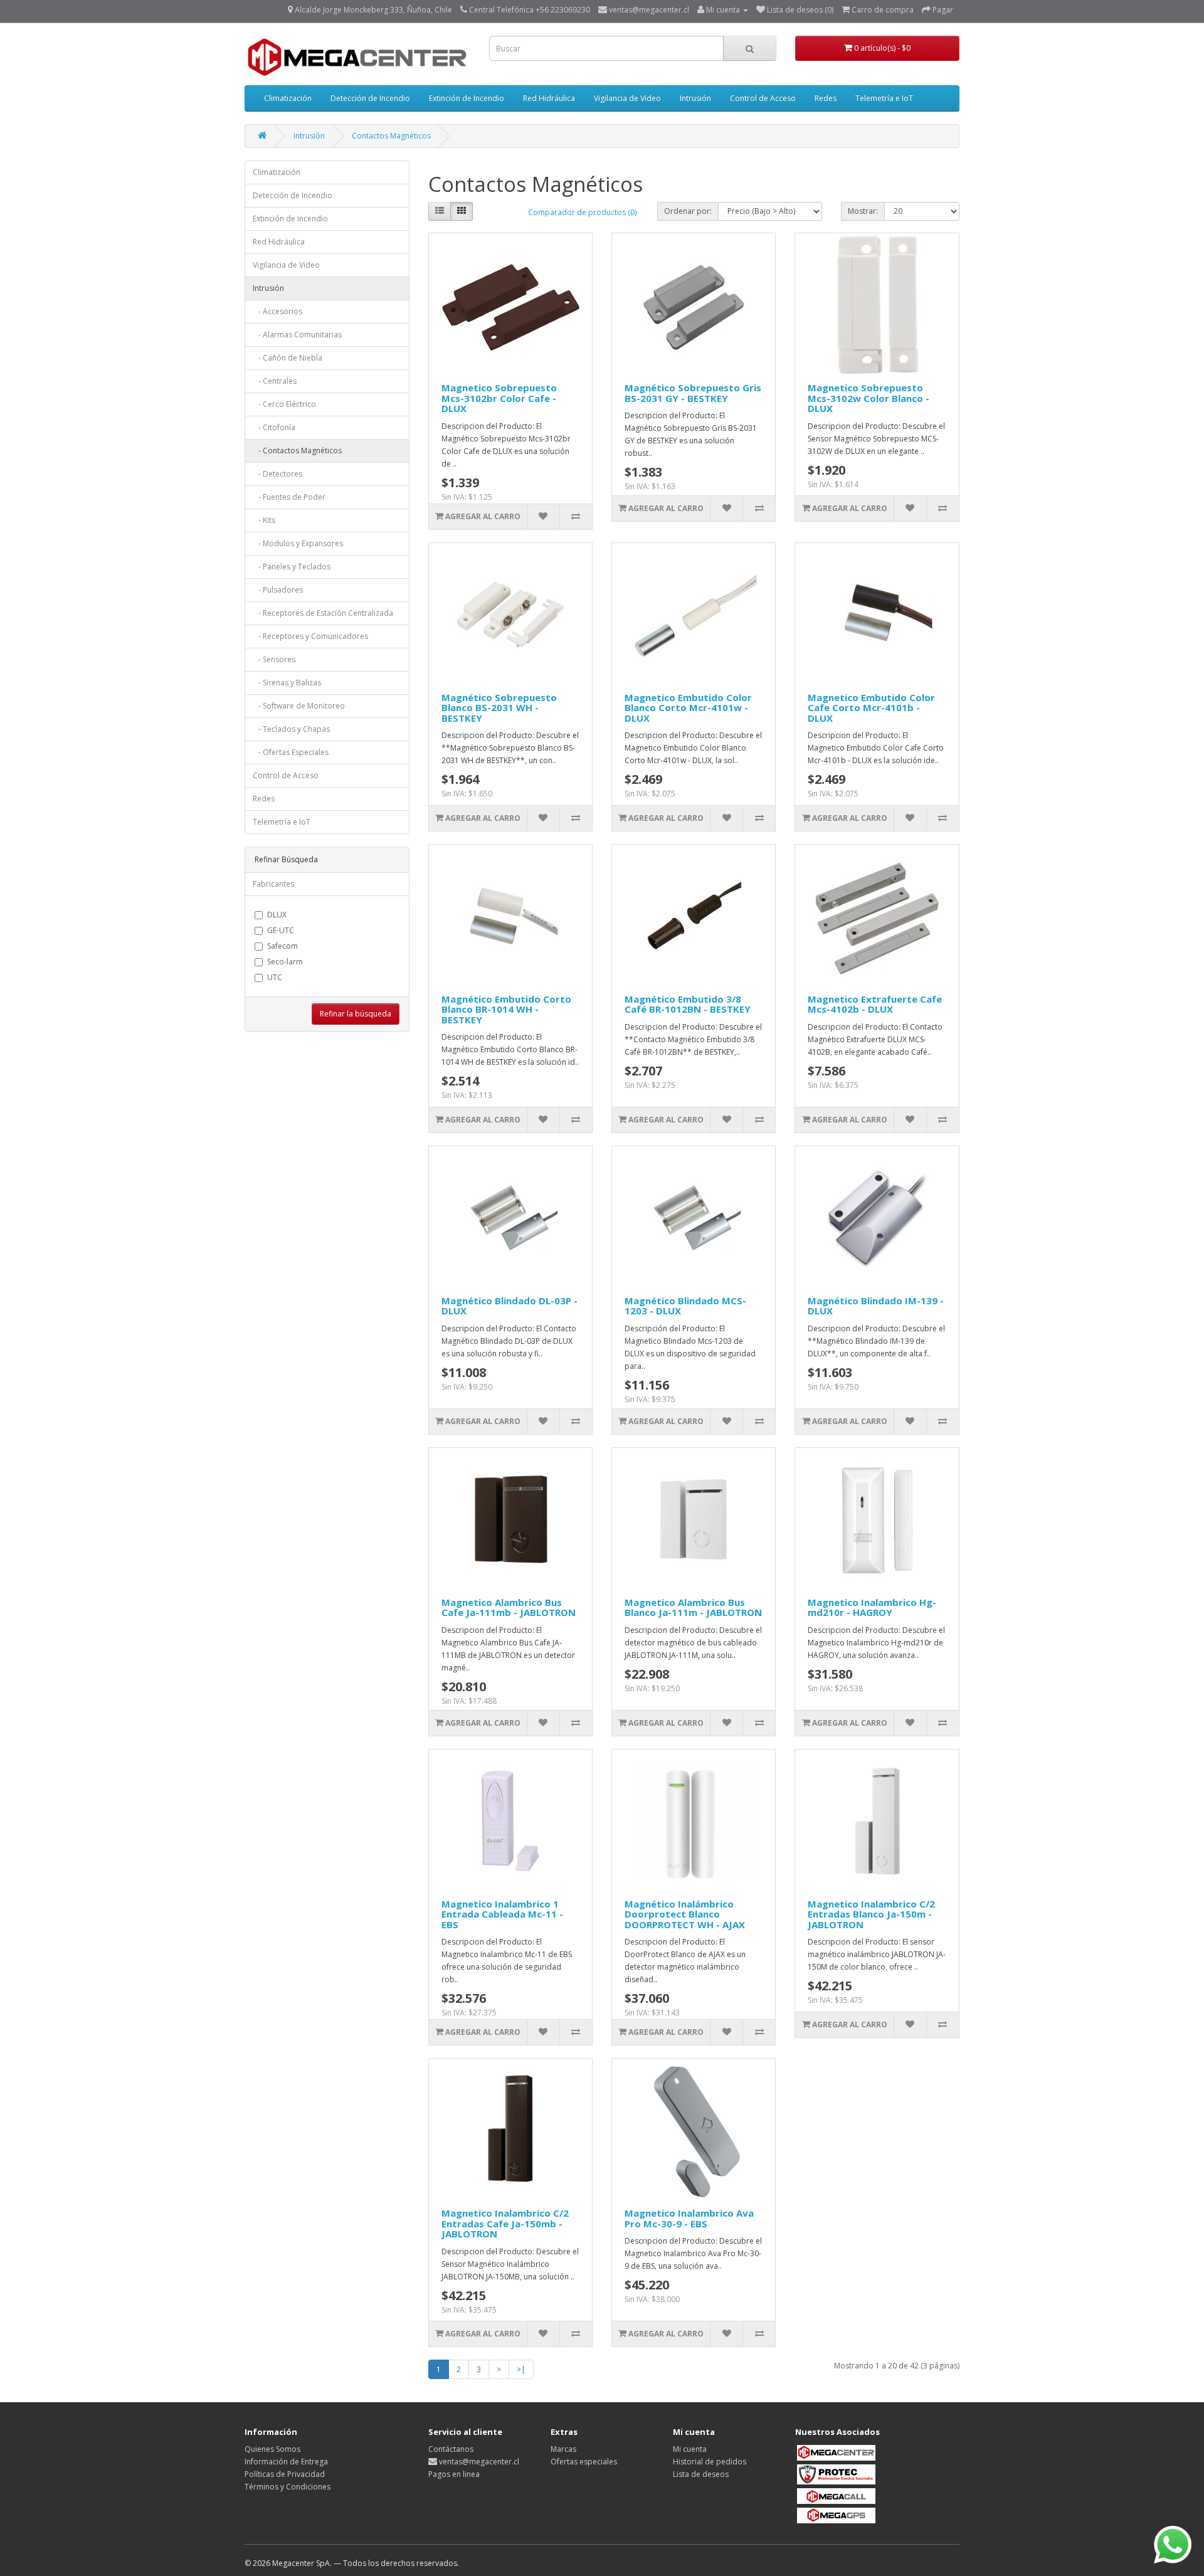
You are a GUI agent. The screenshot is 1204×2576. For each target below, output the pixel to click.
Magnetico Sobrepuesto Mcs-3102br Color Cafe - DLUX (499, 398)
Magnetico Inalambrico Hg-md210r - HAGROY (872, 1607)
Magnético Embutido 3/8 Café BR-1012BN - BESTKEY (688, 1004)
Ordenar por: (688, 211)
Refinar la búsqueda (356, 1014)
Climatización (288, 98)
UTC (275, 977)
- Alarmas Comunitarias (297, 335)
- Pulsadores (278, 590)
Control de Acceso (763, 98)
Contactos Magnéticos (391, 136)
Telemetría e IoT (884, 98)
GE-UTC (281, 930)
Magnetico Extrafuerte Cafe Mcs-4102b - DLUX (875, 1004)
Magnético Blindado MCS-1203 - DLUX (685, 1306)
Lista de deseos (701, 2474)
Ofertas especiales (584, 2462)
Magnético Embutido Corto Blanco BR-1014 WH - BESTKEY (506, 1009)
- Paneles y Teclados (292, 567)
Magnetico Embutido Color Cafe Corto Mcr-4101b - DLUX (871, 708)
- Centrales (275, 381)
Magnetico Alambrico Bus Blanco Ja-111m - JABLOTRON (693, 1607)
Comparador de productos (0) (582, 212)
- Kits (264, 520)
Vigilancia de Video (627, 98)
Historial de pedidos (710, 2462)
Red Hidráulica (549, 98)
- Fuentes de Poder (289, 497)
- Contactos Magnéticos (297, 451)
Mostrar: (863, 211)
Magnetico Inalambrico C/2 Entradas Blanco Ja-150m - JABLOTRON (871, 1914)
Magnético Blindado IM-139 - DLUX (876, 1306)
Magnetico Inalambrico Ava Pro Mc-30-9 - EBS (689, 2218)
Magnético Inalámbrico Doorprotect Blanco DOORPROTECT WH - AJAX (685, 1914)
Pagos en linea (454, 2474)
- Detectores (277, 474)
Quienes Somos (272, 2449)
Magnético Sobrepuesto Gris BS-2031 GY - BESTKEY (693, 393)
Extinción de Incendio (467, 98)
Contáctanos (451, 2449)
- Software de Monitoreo (299, 706)
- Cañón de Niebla (288, 358)
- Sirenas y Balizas (287, 683)
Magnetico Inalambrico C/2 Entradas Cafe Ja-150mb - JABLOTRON (505, 2223)
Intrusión (695, 98)
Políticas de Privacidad (285, 2474)
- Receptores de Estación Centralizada (323, 613)
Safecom (283, 946)
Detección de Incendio (370, 98)
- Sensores (274, 659)
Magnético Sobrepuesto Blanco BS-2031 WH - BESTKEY (499, 708)
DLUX (277, 915)
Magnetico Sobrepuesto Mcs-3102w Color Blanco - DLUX (869, 398)
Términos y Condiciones (288, 2487)
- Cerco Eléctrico (284, 404)
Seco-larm (285, 962)
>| (521, 2369)
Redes (826, 98)
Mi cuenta (690, 2449)
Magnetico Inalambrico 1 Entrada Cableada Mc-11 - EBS (502, 1914)
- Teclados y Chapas (291, 729)
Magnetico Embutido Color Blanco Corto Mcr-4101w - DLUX (688, 708)
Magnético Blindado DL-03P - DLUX (510, 1306)
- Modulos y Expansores (298, 543)
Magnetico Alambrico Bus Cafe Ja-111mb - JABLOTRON (509, 1607)
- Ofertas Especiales (291, 752)
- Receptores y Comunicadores (310, 636)
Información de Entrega (286, 2462)
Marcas (563, 2449)
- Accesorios (277, 311)
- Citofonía (274, 427)
